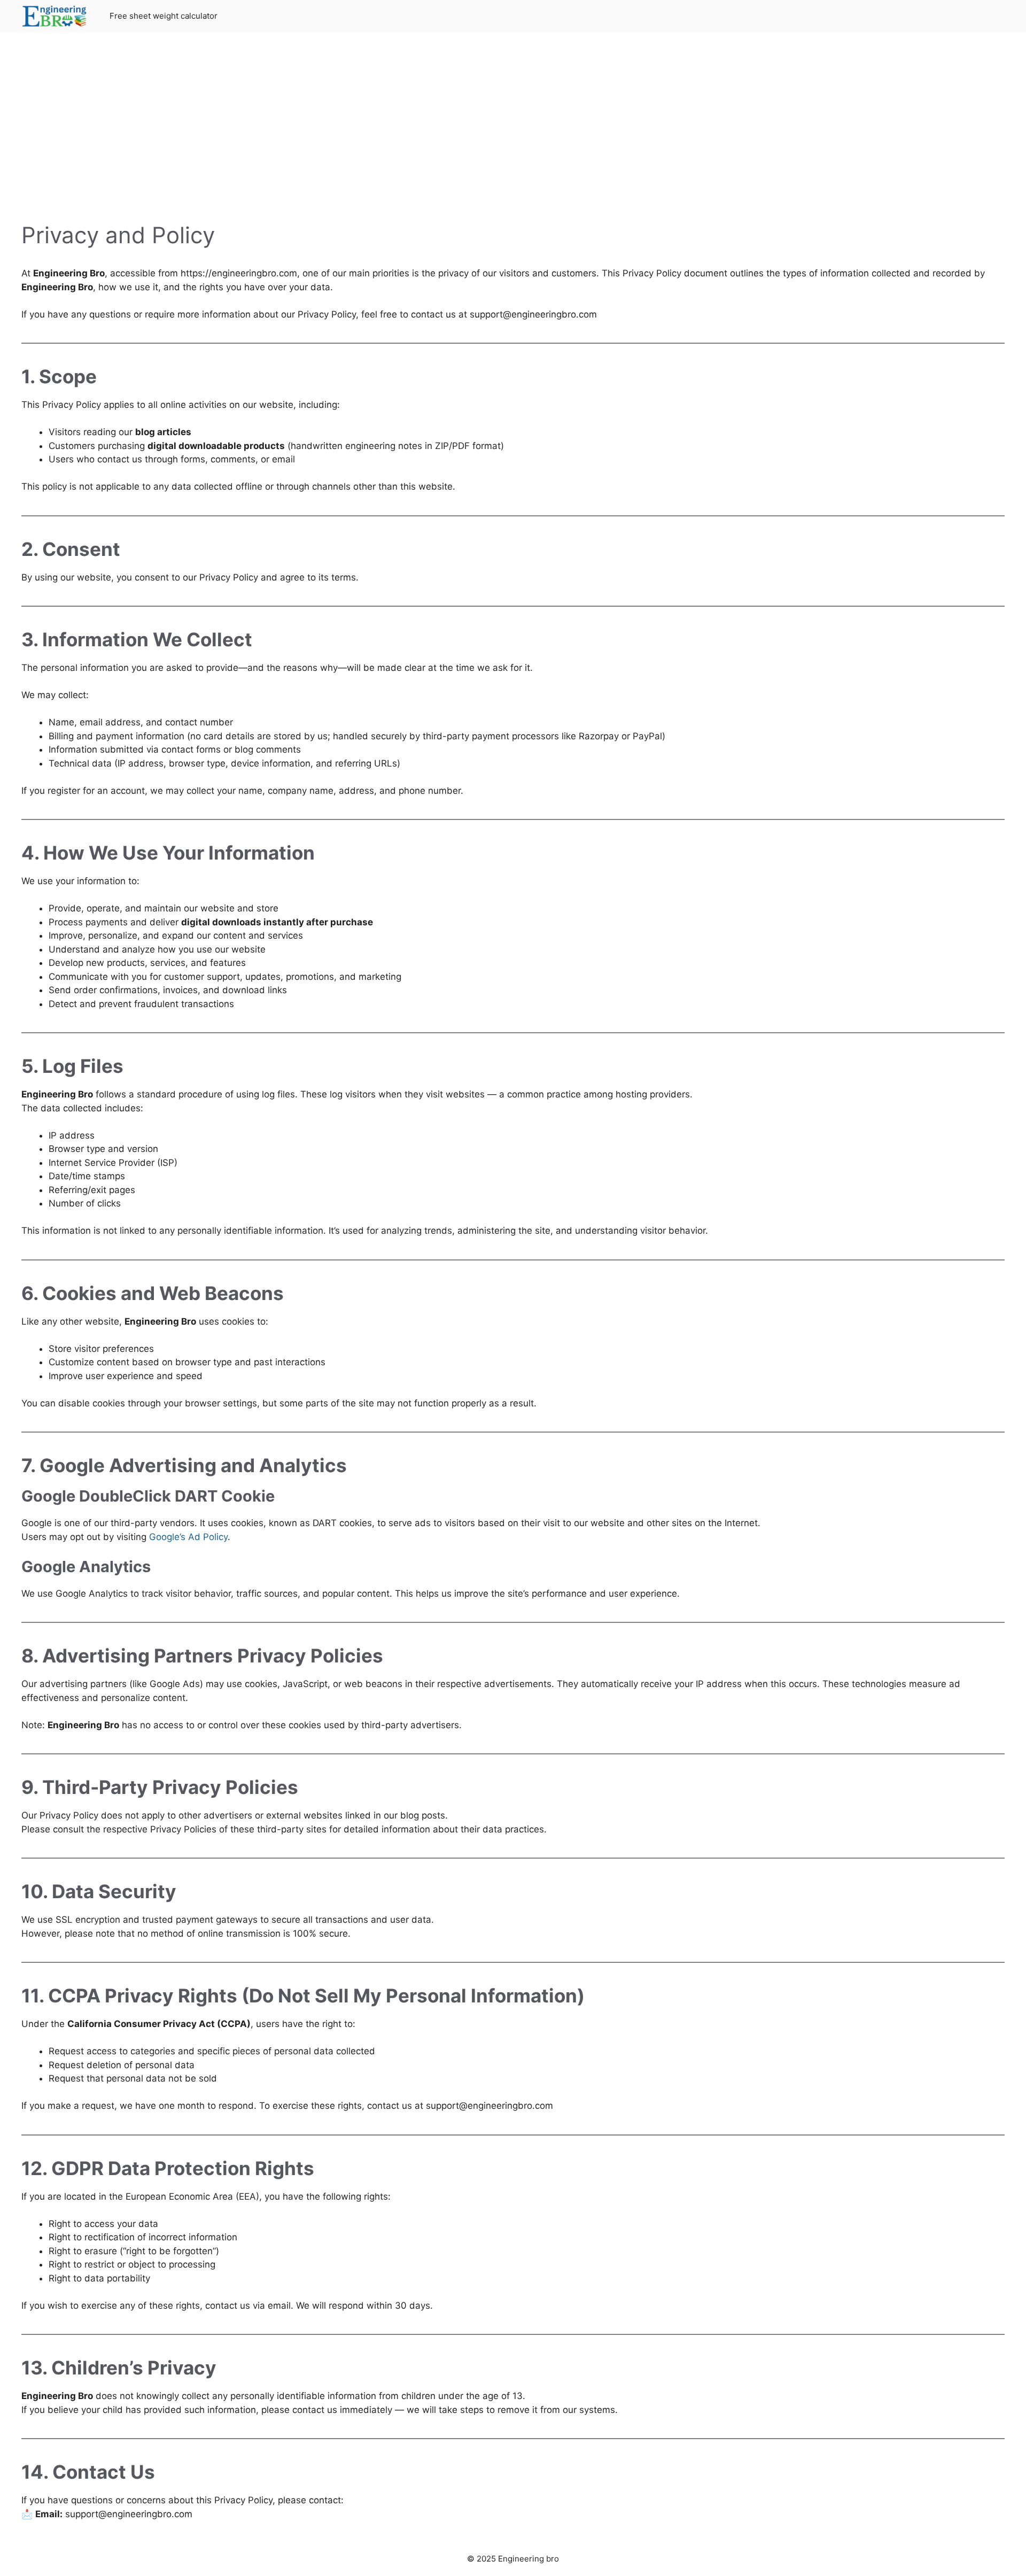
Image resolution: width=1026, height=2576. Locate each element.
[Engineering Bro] (55, 16)
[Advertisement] (513, 134)
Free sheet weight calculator (164, 16)
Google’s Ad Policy (188, 1537)
